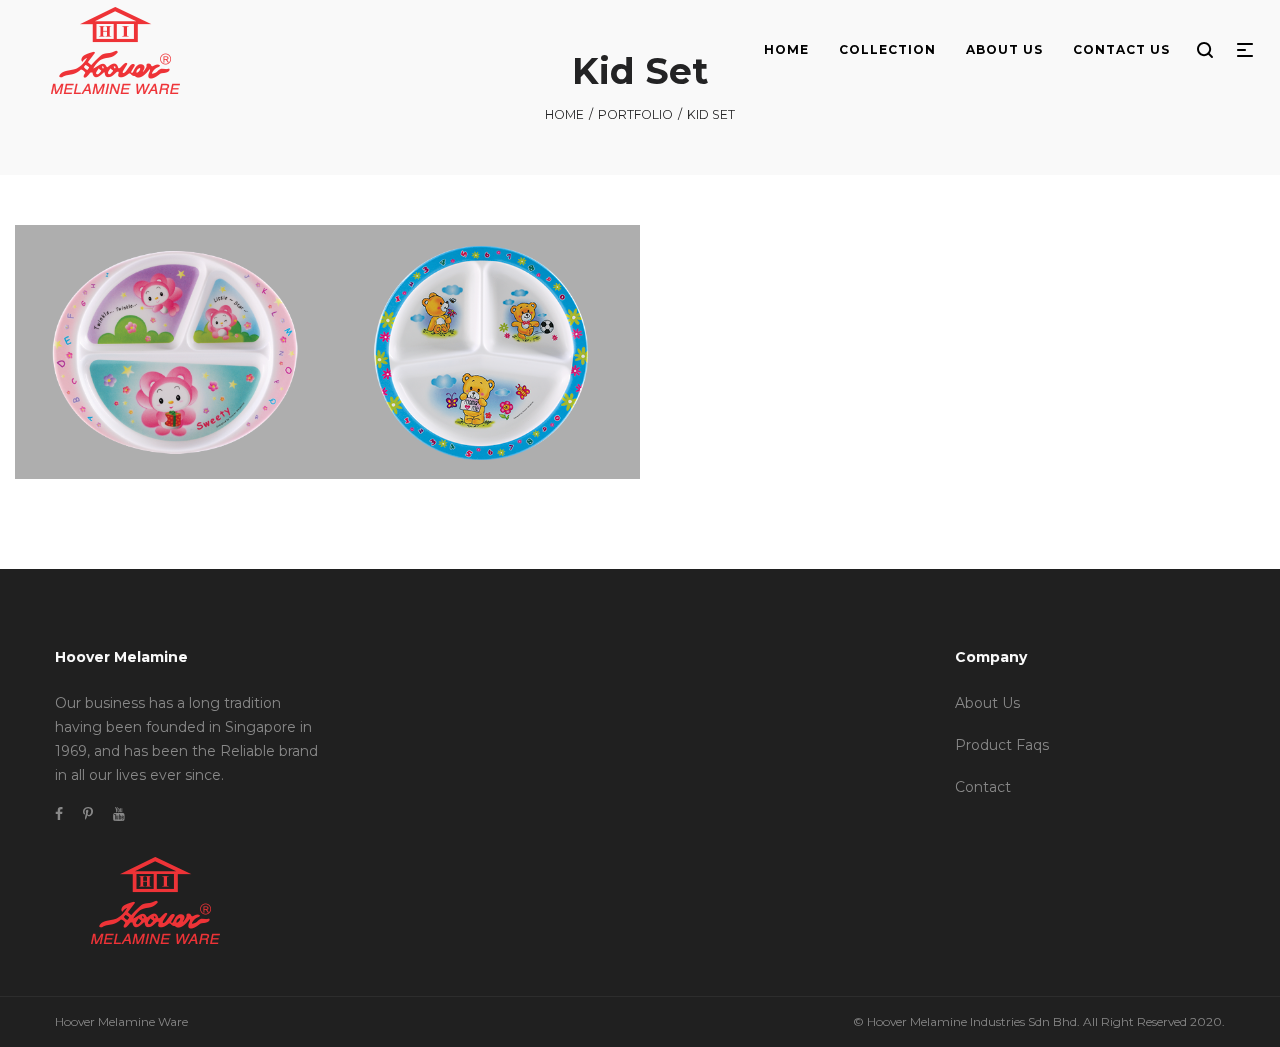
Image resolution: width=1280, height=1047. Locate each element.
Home (564, 114)
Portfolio (635, 114)
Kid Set (133, 345)
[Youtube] (119, 814)
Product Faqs (1002, 745)
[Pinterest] (88, 814)
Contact (983, 787)
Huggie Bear (461, 345)
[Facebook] (59, 814)
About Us (987, 703)
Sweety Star (193, 345)
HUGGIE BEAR (484, 371)
